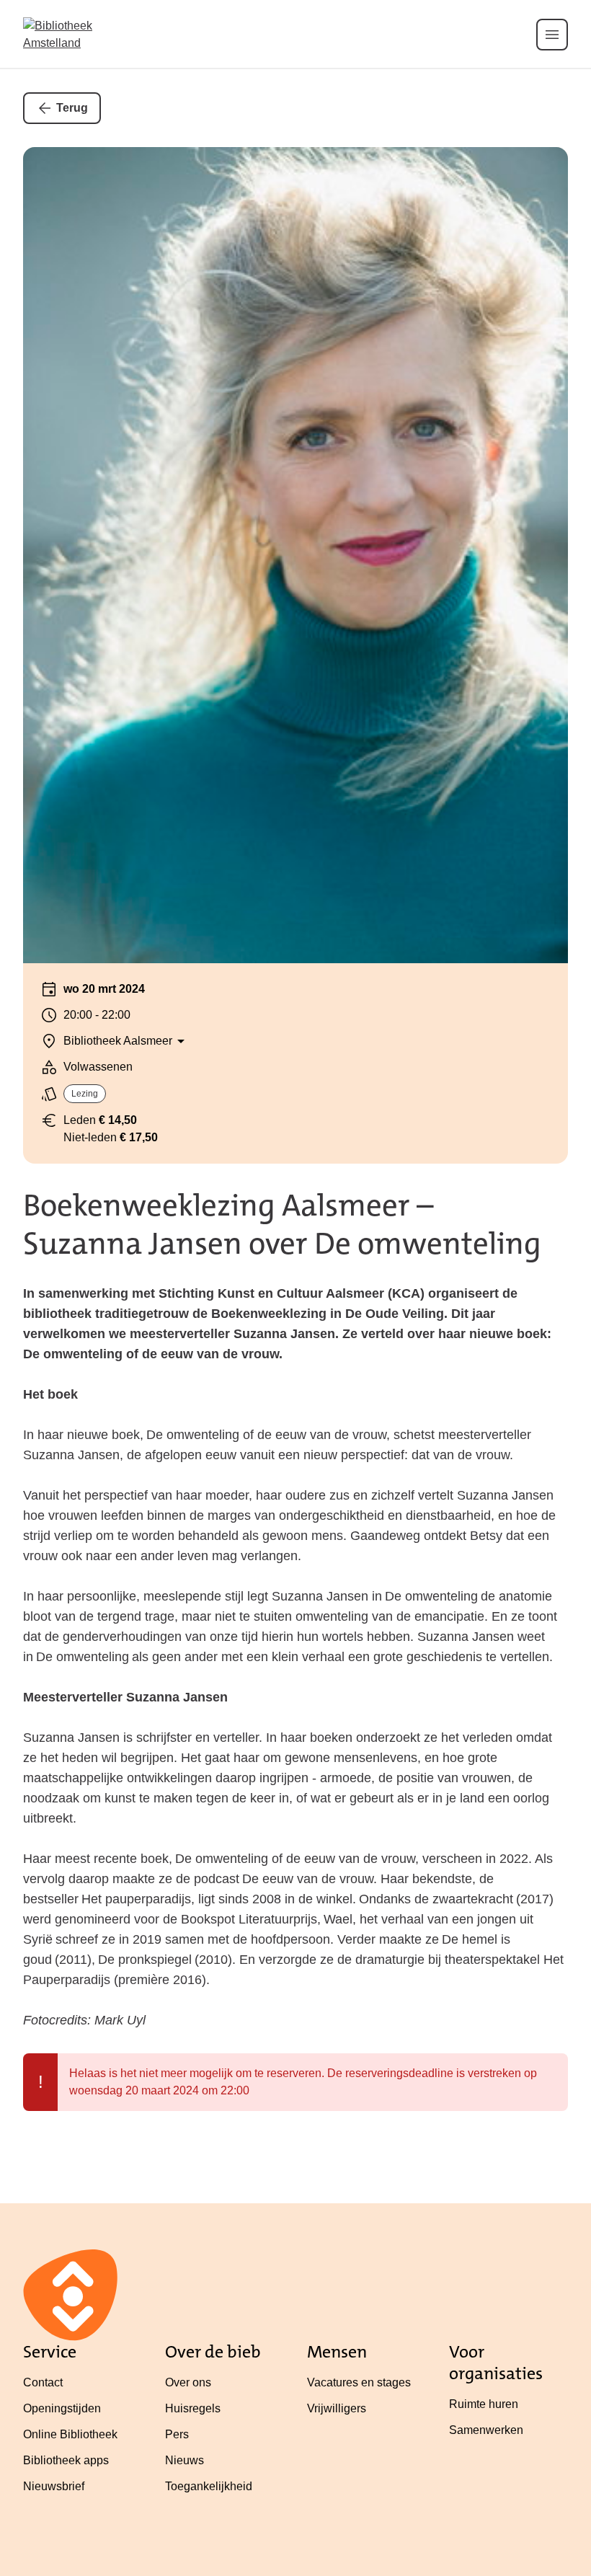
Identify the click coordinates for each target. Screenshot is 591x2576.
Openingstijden (62, 2408)
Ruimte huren (484, 2404)
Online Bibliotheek (70, 2434)
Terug (72, 108)
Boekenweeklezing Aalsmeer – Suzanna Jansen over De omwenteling (282, 1225)
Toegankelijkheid (209, 2486)
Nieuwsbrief (54, 2486)
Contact (43, 2382)
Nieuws (185, 2460)
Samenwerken (486, 2430)
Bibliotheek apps (66, 2460)
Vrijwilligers (337, 2408)
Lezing (85, 1094)
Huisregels (193, 2408)
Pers (177, 2434)
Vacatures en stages (359, 2382)
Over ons (188, 2382)
